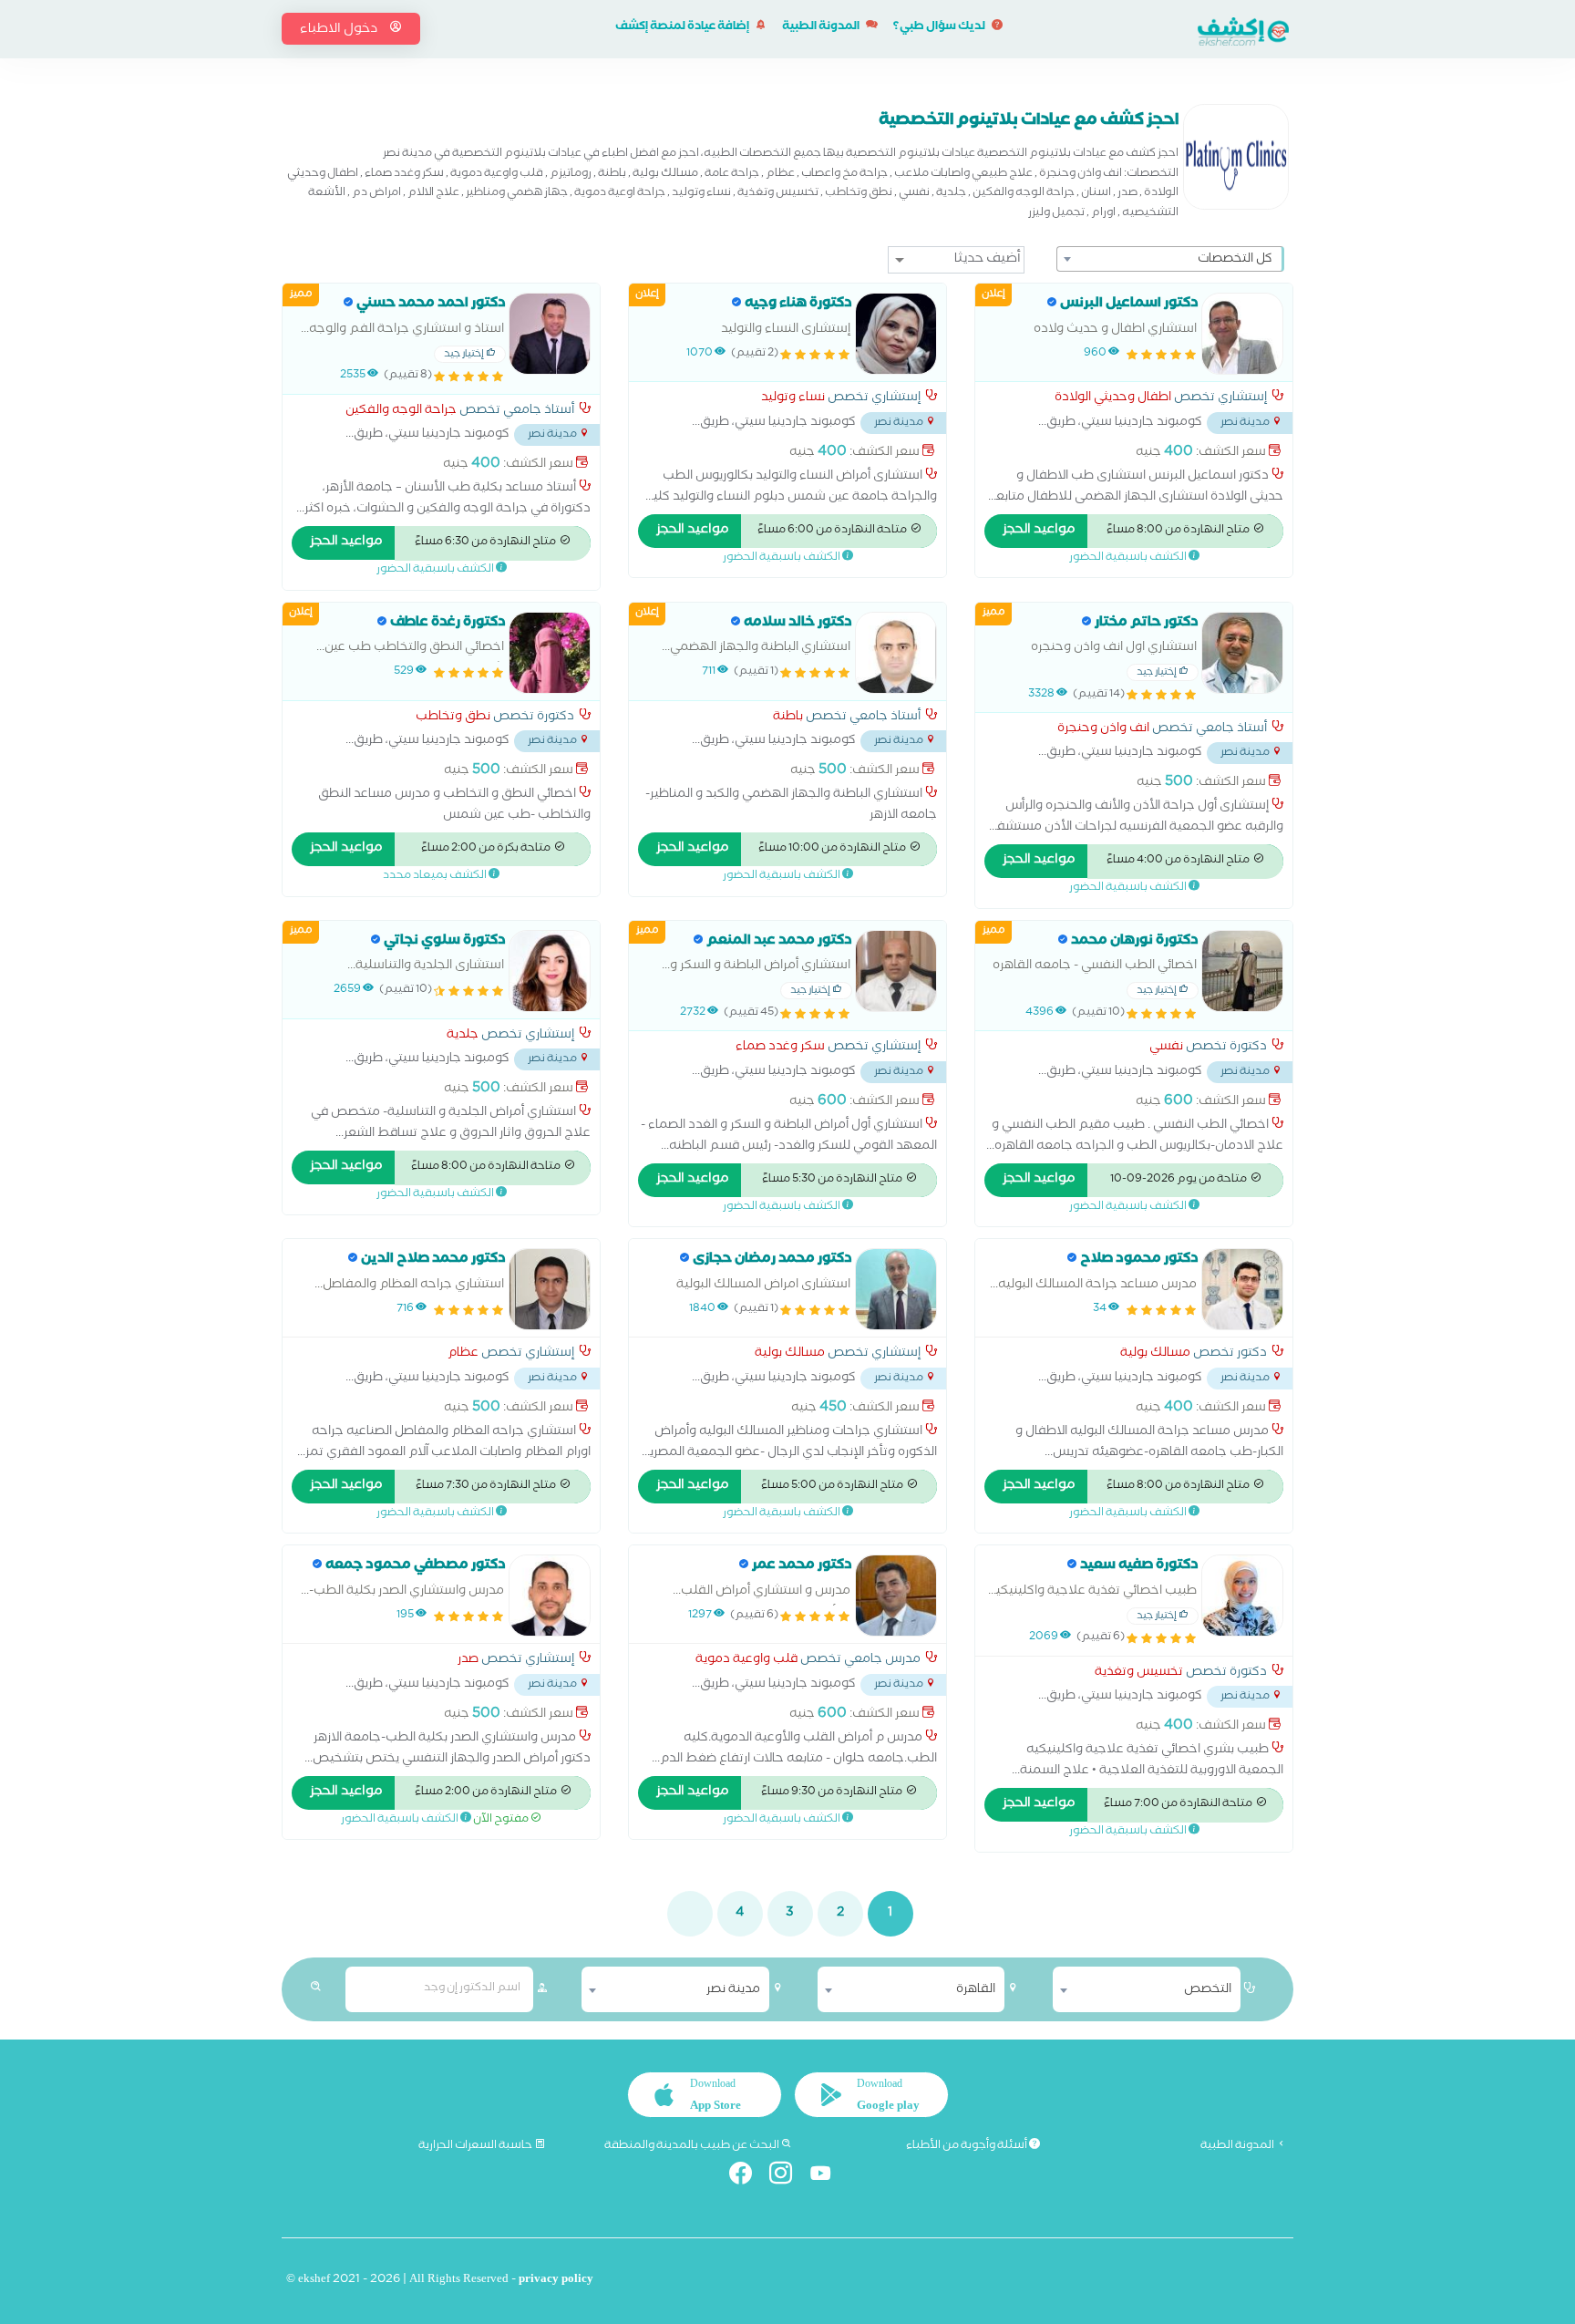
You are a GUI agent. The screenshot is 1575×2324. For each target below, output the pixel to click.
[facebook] (748, 2177)
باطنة (788, 718)
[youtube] (828, 2177)
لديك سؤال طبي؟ (940, 28)
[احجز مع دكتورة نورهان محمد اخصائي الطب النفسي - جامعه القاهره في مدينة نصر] (1242, 971)
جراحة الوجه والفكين (401, 412)
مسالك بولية (1155, 1355)
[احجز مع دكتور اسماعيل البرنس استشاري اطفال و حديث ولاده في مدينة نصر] (1242, 334)
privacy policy (556, 2281)
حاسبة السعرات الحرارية (476, 2146)
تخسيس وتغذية (1139, 1674)
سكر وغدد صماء (780, 1048)
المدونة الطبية (822, 28)
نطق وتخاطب (453, 718)
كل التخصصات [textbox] (1235, 260)
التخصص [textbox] (1208, 1990)
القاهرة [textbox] (976, 1990)
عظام (463, 1355)
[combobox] (1170, 259)
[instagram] (788, 2177)
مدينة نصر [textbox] (733, 1990)
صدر (468, 1661)
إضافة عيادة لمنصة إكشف (683, 28)
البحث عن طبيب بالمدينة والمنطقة (693, 2146)
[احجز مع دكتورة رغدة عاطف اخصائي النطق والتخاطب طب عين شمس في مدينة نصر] (550, 653)
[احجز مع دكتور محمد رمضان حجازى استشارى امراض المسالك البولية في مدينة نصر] (896, 1289)
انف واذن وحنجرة (1103, 730)
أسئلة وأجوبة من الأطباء (968, 2146)
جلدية (463, 1037)
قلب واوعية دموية (746, 1661)
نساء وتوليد (793, 399)
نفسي (1166, 1048)
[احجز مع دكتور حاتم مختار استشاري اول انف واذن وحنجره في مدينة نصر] (1242, 653)
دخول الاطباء (340, 30)
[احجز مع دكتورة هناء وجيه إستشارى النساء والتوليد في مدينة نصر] (896, 334)
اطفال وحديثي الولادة (1113, 399)
